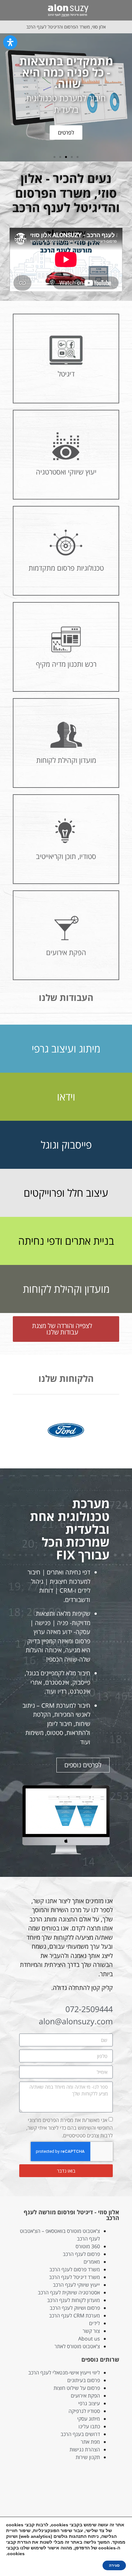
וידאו (66, 1097)
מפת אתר (90, 2442)
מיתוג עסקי (89, 2419)
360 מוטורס (88, 2246)
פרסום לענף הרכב (81, 2254)
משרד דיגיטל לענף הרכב (74, 2277)
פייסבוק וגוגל (66, 1145)
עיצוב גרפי (89, 2403)
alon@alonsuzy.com (76, 2021)
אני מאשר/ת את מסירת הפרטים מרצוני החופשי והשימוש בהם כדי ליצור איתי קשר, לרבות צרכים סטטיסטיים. (70, 2128)
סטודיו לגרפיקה (84, 2411)
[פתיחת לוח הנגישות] (10, 42)
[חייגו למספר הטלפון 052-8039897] (9, 10)
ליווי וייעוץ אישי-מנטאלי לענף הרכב (64, 2373)
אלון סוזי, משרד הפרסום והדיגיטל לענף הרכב (66, 27)
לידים (95, 2323)
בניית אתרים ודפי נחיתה (66, 1241)
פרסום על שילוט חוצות (77, 2388)
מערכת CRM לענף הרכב (74, 2316)
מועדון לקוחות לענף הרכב (74, 2300)
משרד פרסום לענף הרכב (75, 2269)
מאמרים (92, 2262)
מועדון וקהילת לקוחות (66, 1289)
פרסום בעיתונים (84, 2380)
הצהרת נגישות (85, 2449)
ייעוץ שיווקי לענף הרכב (76, 2285)
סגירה (114, 2565)
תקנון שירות (88, 2457)
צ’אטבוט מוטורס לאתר (77, 2346)
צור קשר (91, 2331)
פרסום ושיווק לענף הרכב (75, 2308)
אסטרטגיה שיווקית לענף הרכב (69, 2292)
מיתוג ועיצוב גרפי (66, 1049)
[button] (121, 10)
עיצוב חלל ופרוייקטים (66, 1193)
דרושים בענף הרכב (80, 2434)
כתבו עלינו (89, 2426)
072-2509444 (89, 2009)
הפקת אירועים (85, 2396)
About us (89, 2339)
